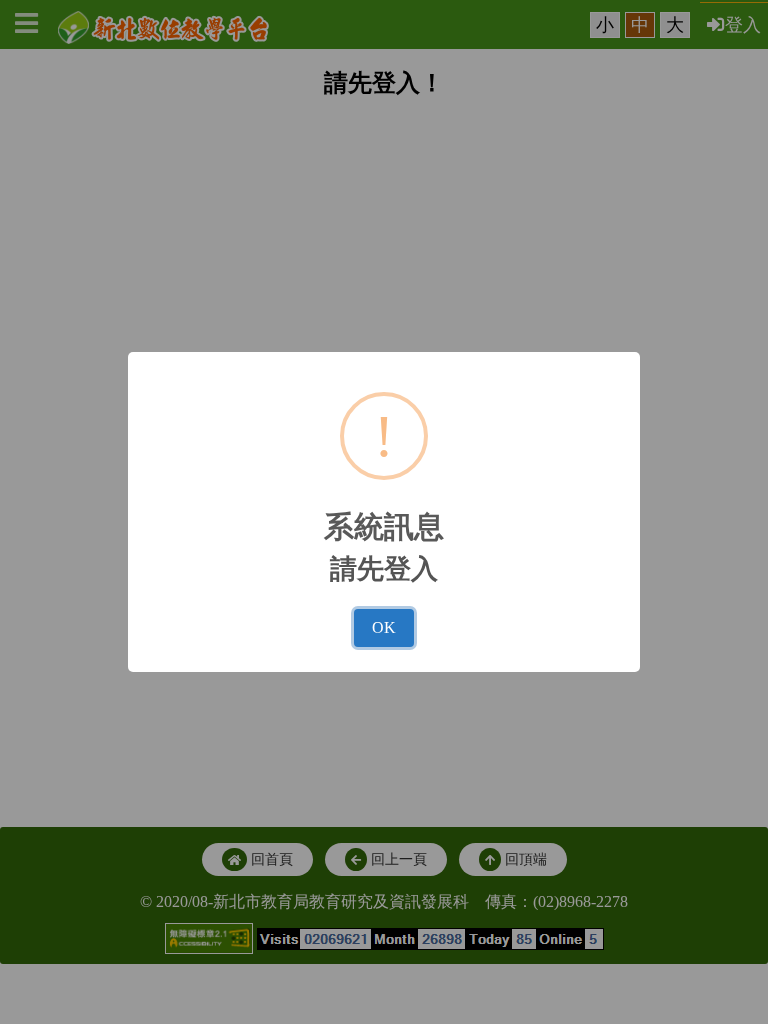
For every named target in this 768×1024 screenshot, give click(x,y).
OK (384, 627)
